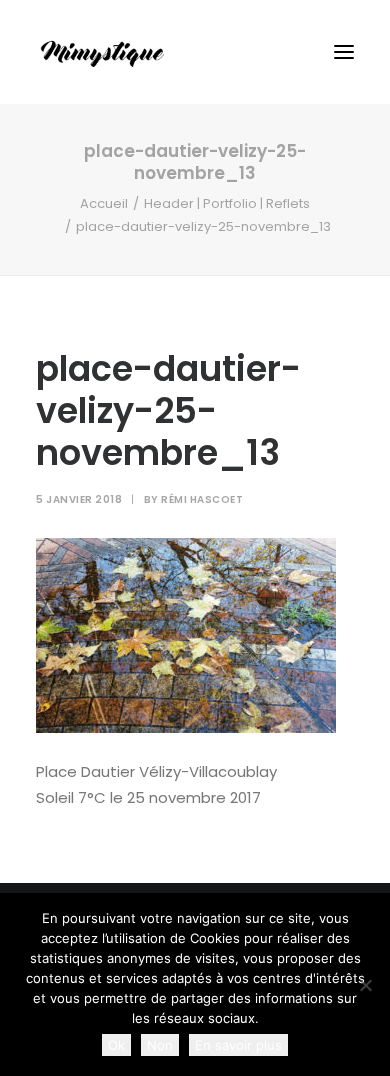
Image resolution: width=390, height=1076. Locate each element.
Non (160, 1045)
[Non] (365, 985)
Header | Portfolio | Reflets (227, 203)
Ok (116, 1045)
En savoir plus (238, 1045)
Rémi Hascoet (202, 499)
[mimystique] (102, 52)
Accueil (104, 203)
